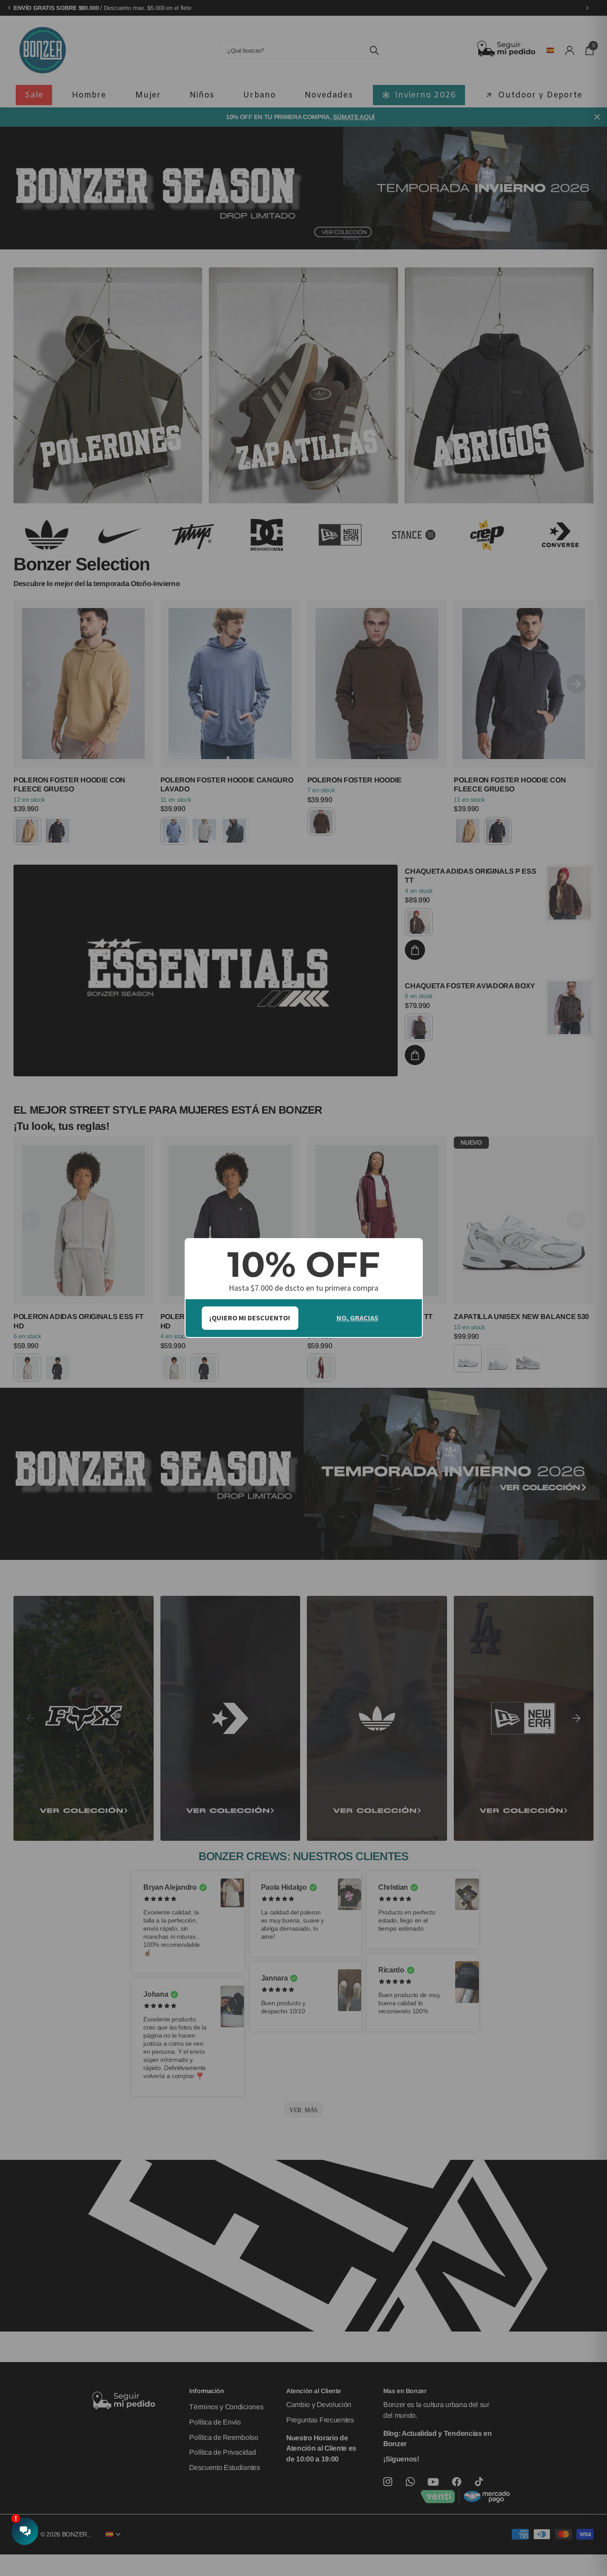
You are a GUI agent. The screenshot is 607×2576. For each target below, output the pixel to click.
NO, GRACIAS (357, 1318)
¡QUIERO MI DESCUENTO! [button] (250, 1318)
